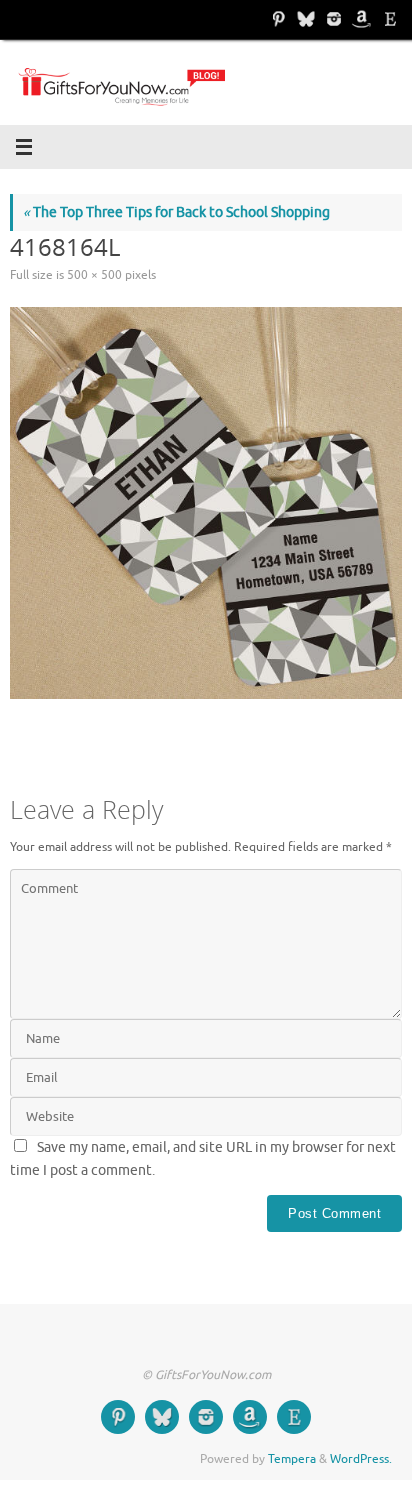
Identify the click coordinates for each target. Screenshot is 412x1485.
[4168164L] (206, 503)
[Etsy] (388, 19)
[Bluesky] (304, 19)
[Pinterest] (276, 19)
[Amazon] (360, 19)
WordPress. (361, 1459)
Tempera (292, 1459)
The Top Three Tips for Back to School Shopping (176, 212)
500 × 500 (94, 275)
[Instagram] (332, 19)
